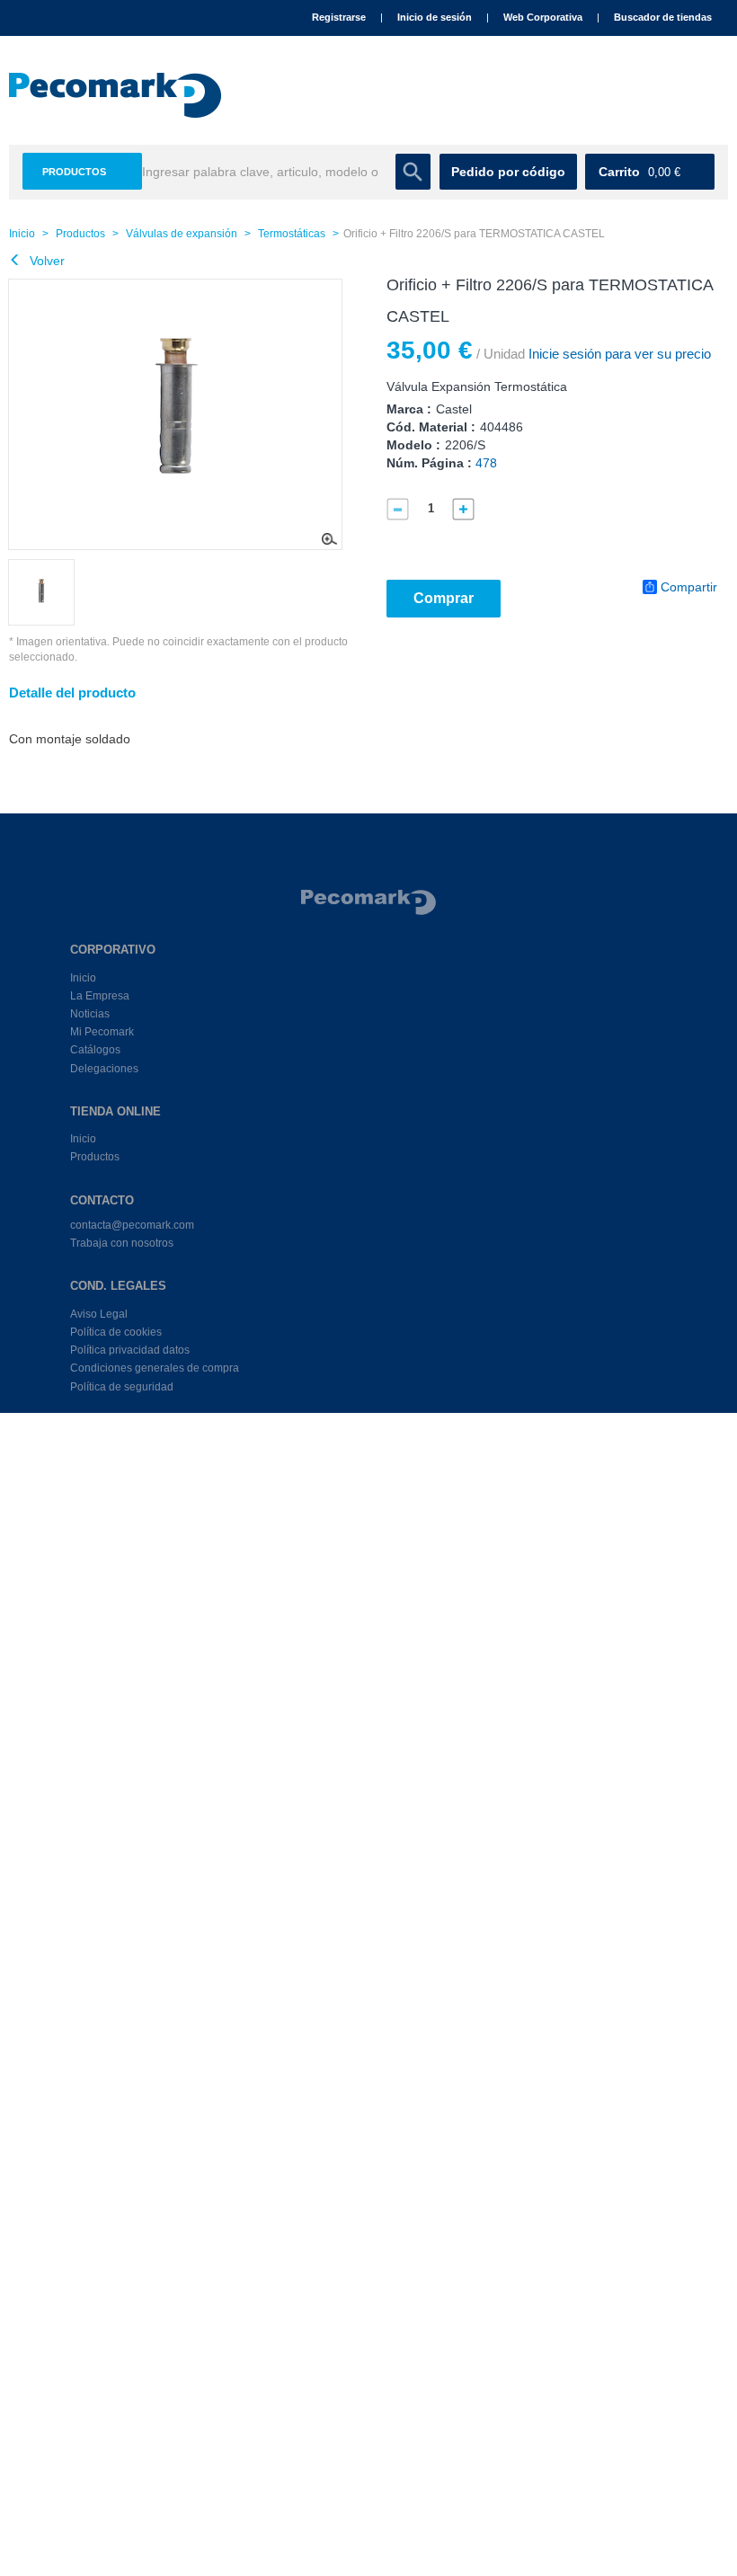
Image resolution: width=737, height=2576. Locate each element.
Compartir (689, 587)
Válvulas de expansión (182, 234)
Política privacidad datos (130, 1350)
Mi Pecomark (102, 1032)
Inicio (22, 234)
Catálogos (95, 1050)
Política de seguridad (122, 1387)
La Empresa (100, 996)
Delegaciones (104, 1069)
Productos (74, 172)
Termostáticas (292, 234)
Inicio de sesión (435, 17)
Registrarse (339, 17)
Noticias (90, 1014)
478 (486, 463)
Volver (45, 261)
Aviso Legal (99, 1314)
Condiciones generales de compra (155, 1368)
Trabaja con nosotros (122, 1243)
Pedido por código (508, 172)
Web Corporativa (543, 17)
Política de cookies (116, 1332)
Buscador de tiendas (663, 17)
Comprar (444, 598)
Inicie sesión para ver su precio (618, 354)
